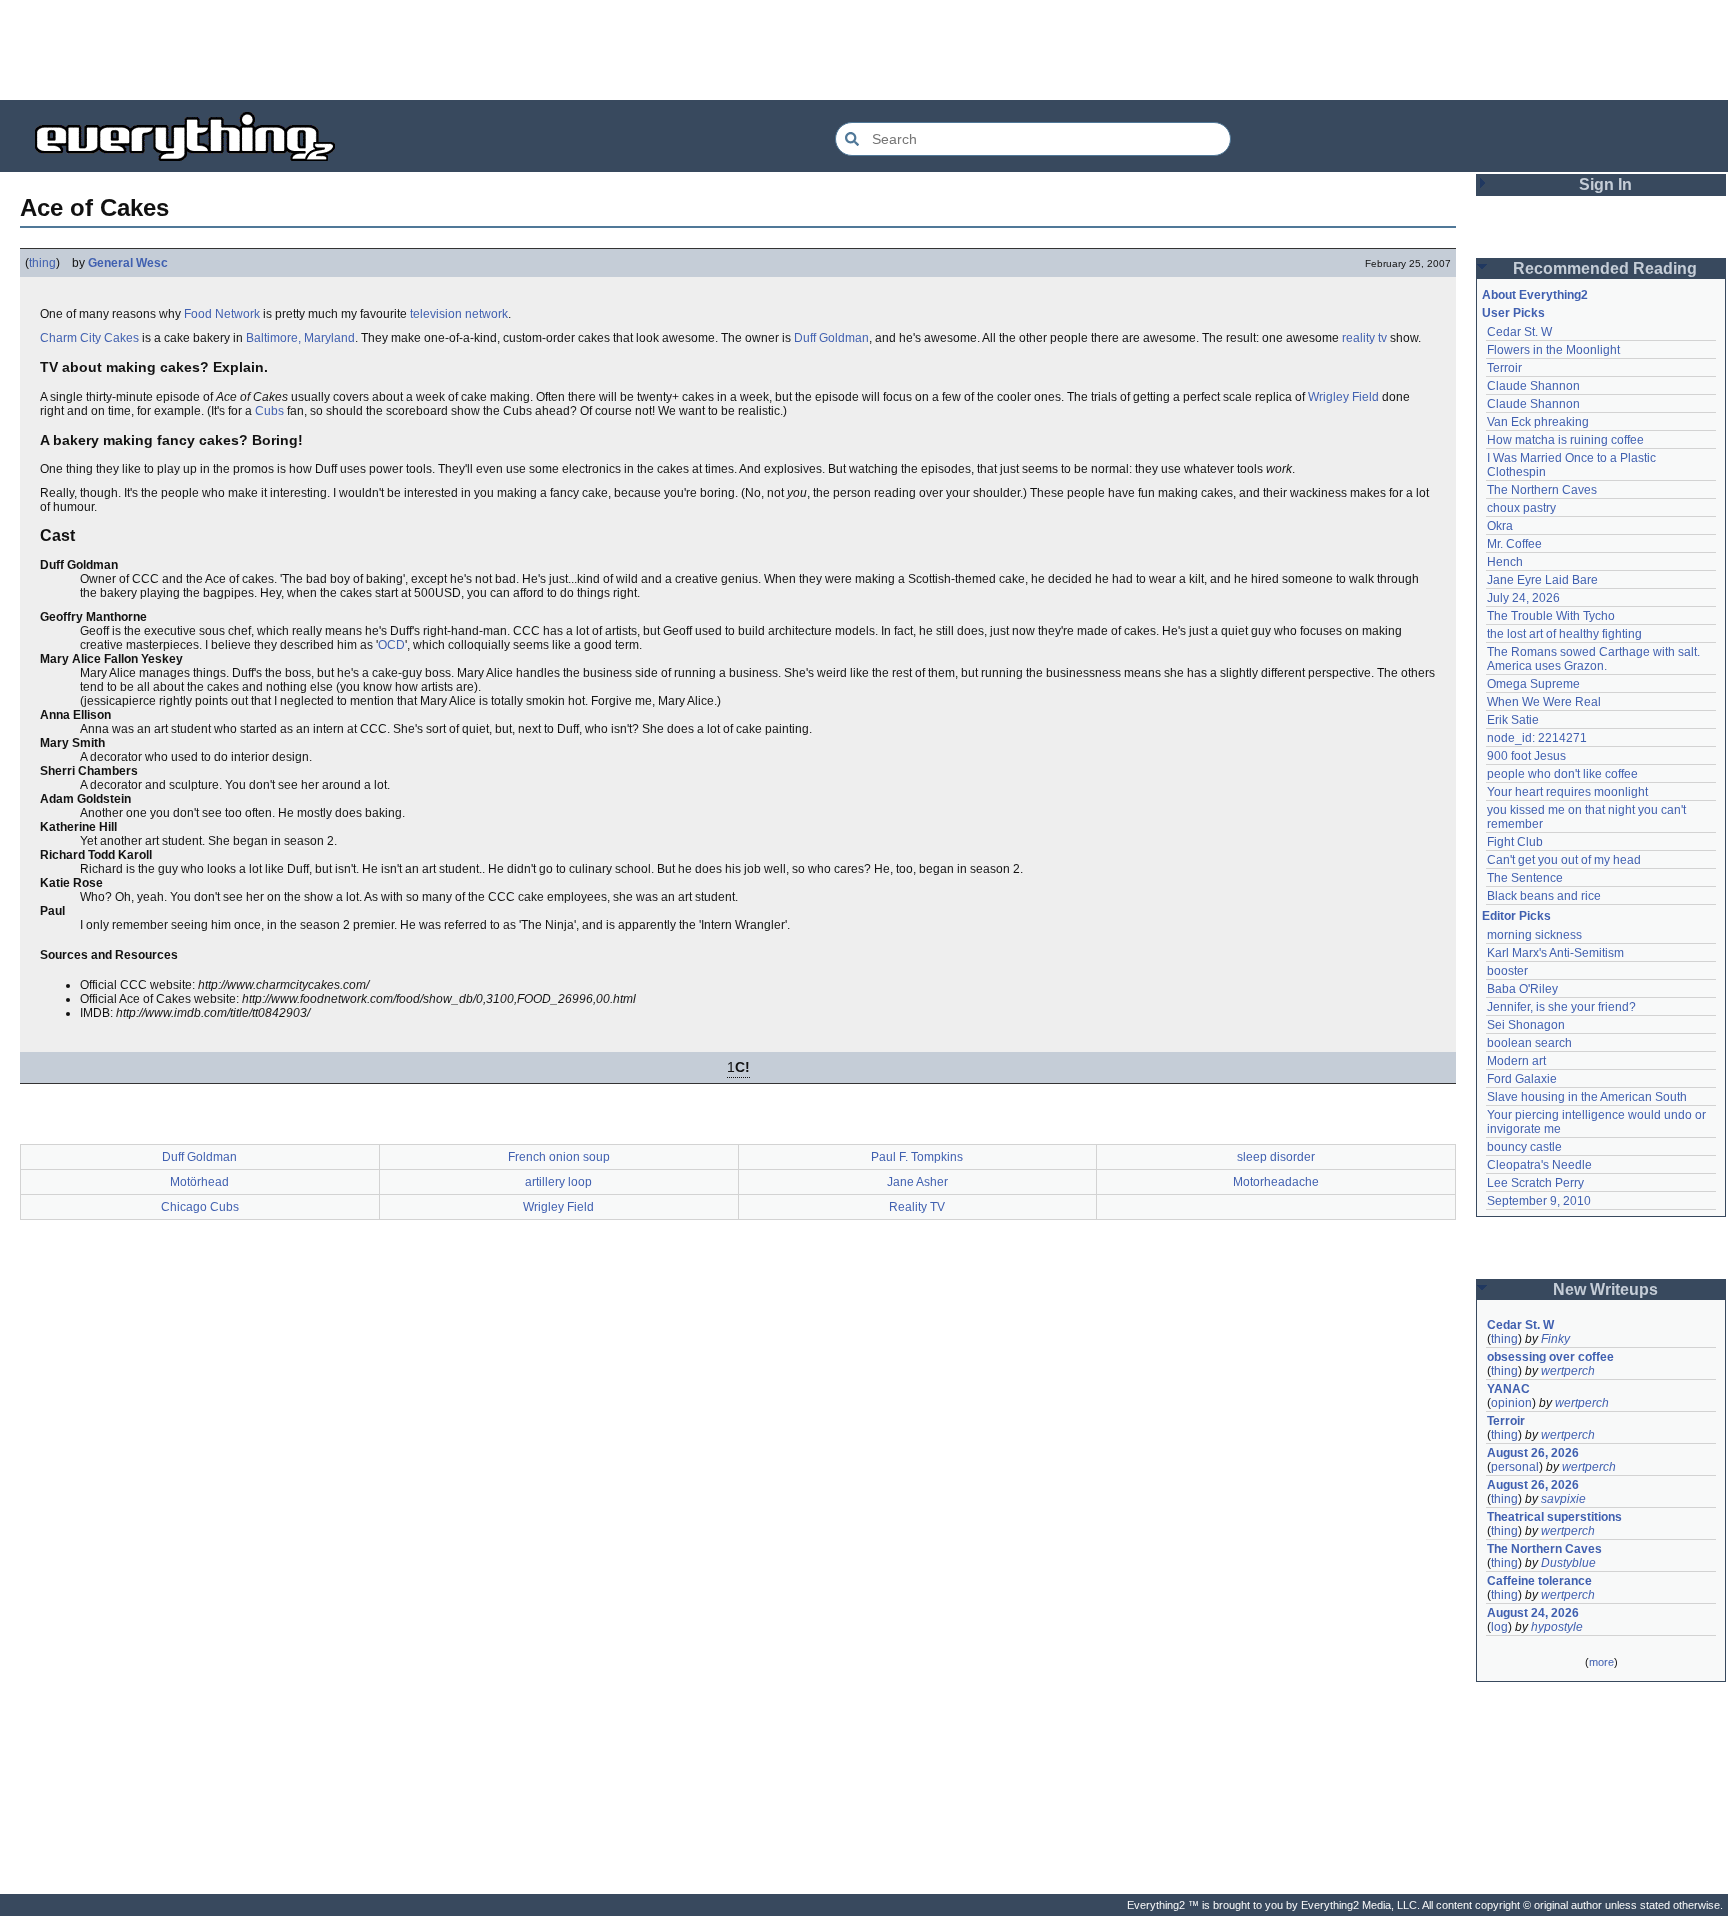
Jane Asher (917, 1182)
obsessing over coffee (1550, 1357)
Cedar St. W (1519, 332)
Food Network (222, 314)
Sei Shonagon (1526, 1025)
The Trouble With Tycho (1551, 616)
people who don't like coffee (1562, 774)
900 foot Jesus (1526, 756)
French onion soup (559, 1157)
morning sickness (1534, 935)
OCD (391, 645)
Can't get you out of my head (1564, 860)
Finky (1555, 1339)
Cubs (269, 411)
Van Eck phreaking (1538, 422)
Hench (1505, 562)
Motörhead (199, 1182)
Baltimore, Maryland (300, 338)
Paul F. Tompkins (917, 1157)
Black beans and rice (1544, 896)
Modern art (1516, 1061)
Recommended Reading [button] (1605, 268)
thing (42, 263)
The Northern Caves (1542, 490)
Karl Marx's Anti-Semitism (1555, 953)
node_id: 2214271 (1537, 738)
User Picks (1513, 313)
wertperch (1568, 1371)
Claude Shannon (1533, 386)
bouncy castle (1524, 1147)
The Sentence (1525, 878)
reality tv (1364, 338)
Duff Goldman (831, 338)
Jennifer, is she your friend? (1561, 1007)
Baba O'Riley (1522, 989)
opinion (1511, 1403)
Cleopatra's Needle (1539, 1165)
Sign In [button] (1605, 184)
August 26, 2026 (1533, 1453)
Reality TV (917, 1207)
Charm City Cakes (89, 338)
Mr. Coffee (1514, 544)
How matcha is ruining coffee (1565, 440)
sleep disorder (1276, 1157)
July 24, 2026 (1523, 598)
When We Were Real (1544, 702)
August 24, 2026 (1533, 1613)
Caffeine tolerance (1539, 1581)
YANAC (1508, 1389)
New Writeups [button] (1605, 1289)
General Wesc (128, 263)
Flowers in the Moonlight (1553, 350)
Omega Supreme (1533, 684)
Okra (1500, 526)
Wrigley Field (1343, 397)
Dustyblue (1568, 1563)
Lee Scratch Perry (1535, 1183)
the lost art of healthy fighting (1564, 634)
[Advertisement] (864, 50)
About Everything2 (1535, 295)
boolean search (1529, 1043)
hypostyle (1557, 1627)
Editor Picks (1516, 916)
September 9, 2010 (1539, 1201)
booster (1507, 971)
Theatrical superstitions (1554, 1517)
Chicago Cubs (200, 1207)
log (1499, 1627)
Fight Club (1515, 842)
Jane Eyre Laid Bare (1542, 580)
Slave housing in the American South (1587, 1097)
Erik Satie (1513, 720)
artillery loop (558, 1182)
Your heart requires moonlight (1567, 792)
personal (1515, 1467)
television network (459, 314)
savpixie (1563, 1499)
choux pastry (1521, 508)
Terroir (1504, 368)
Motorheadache (1276, 1182)
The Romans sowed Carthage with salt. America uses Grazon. (1594, 659)
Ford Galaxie (1522, 1079)
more (1601, 1662)
